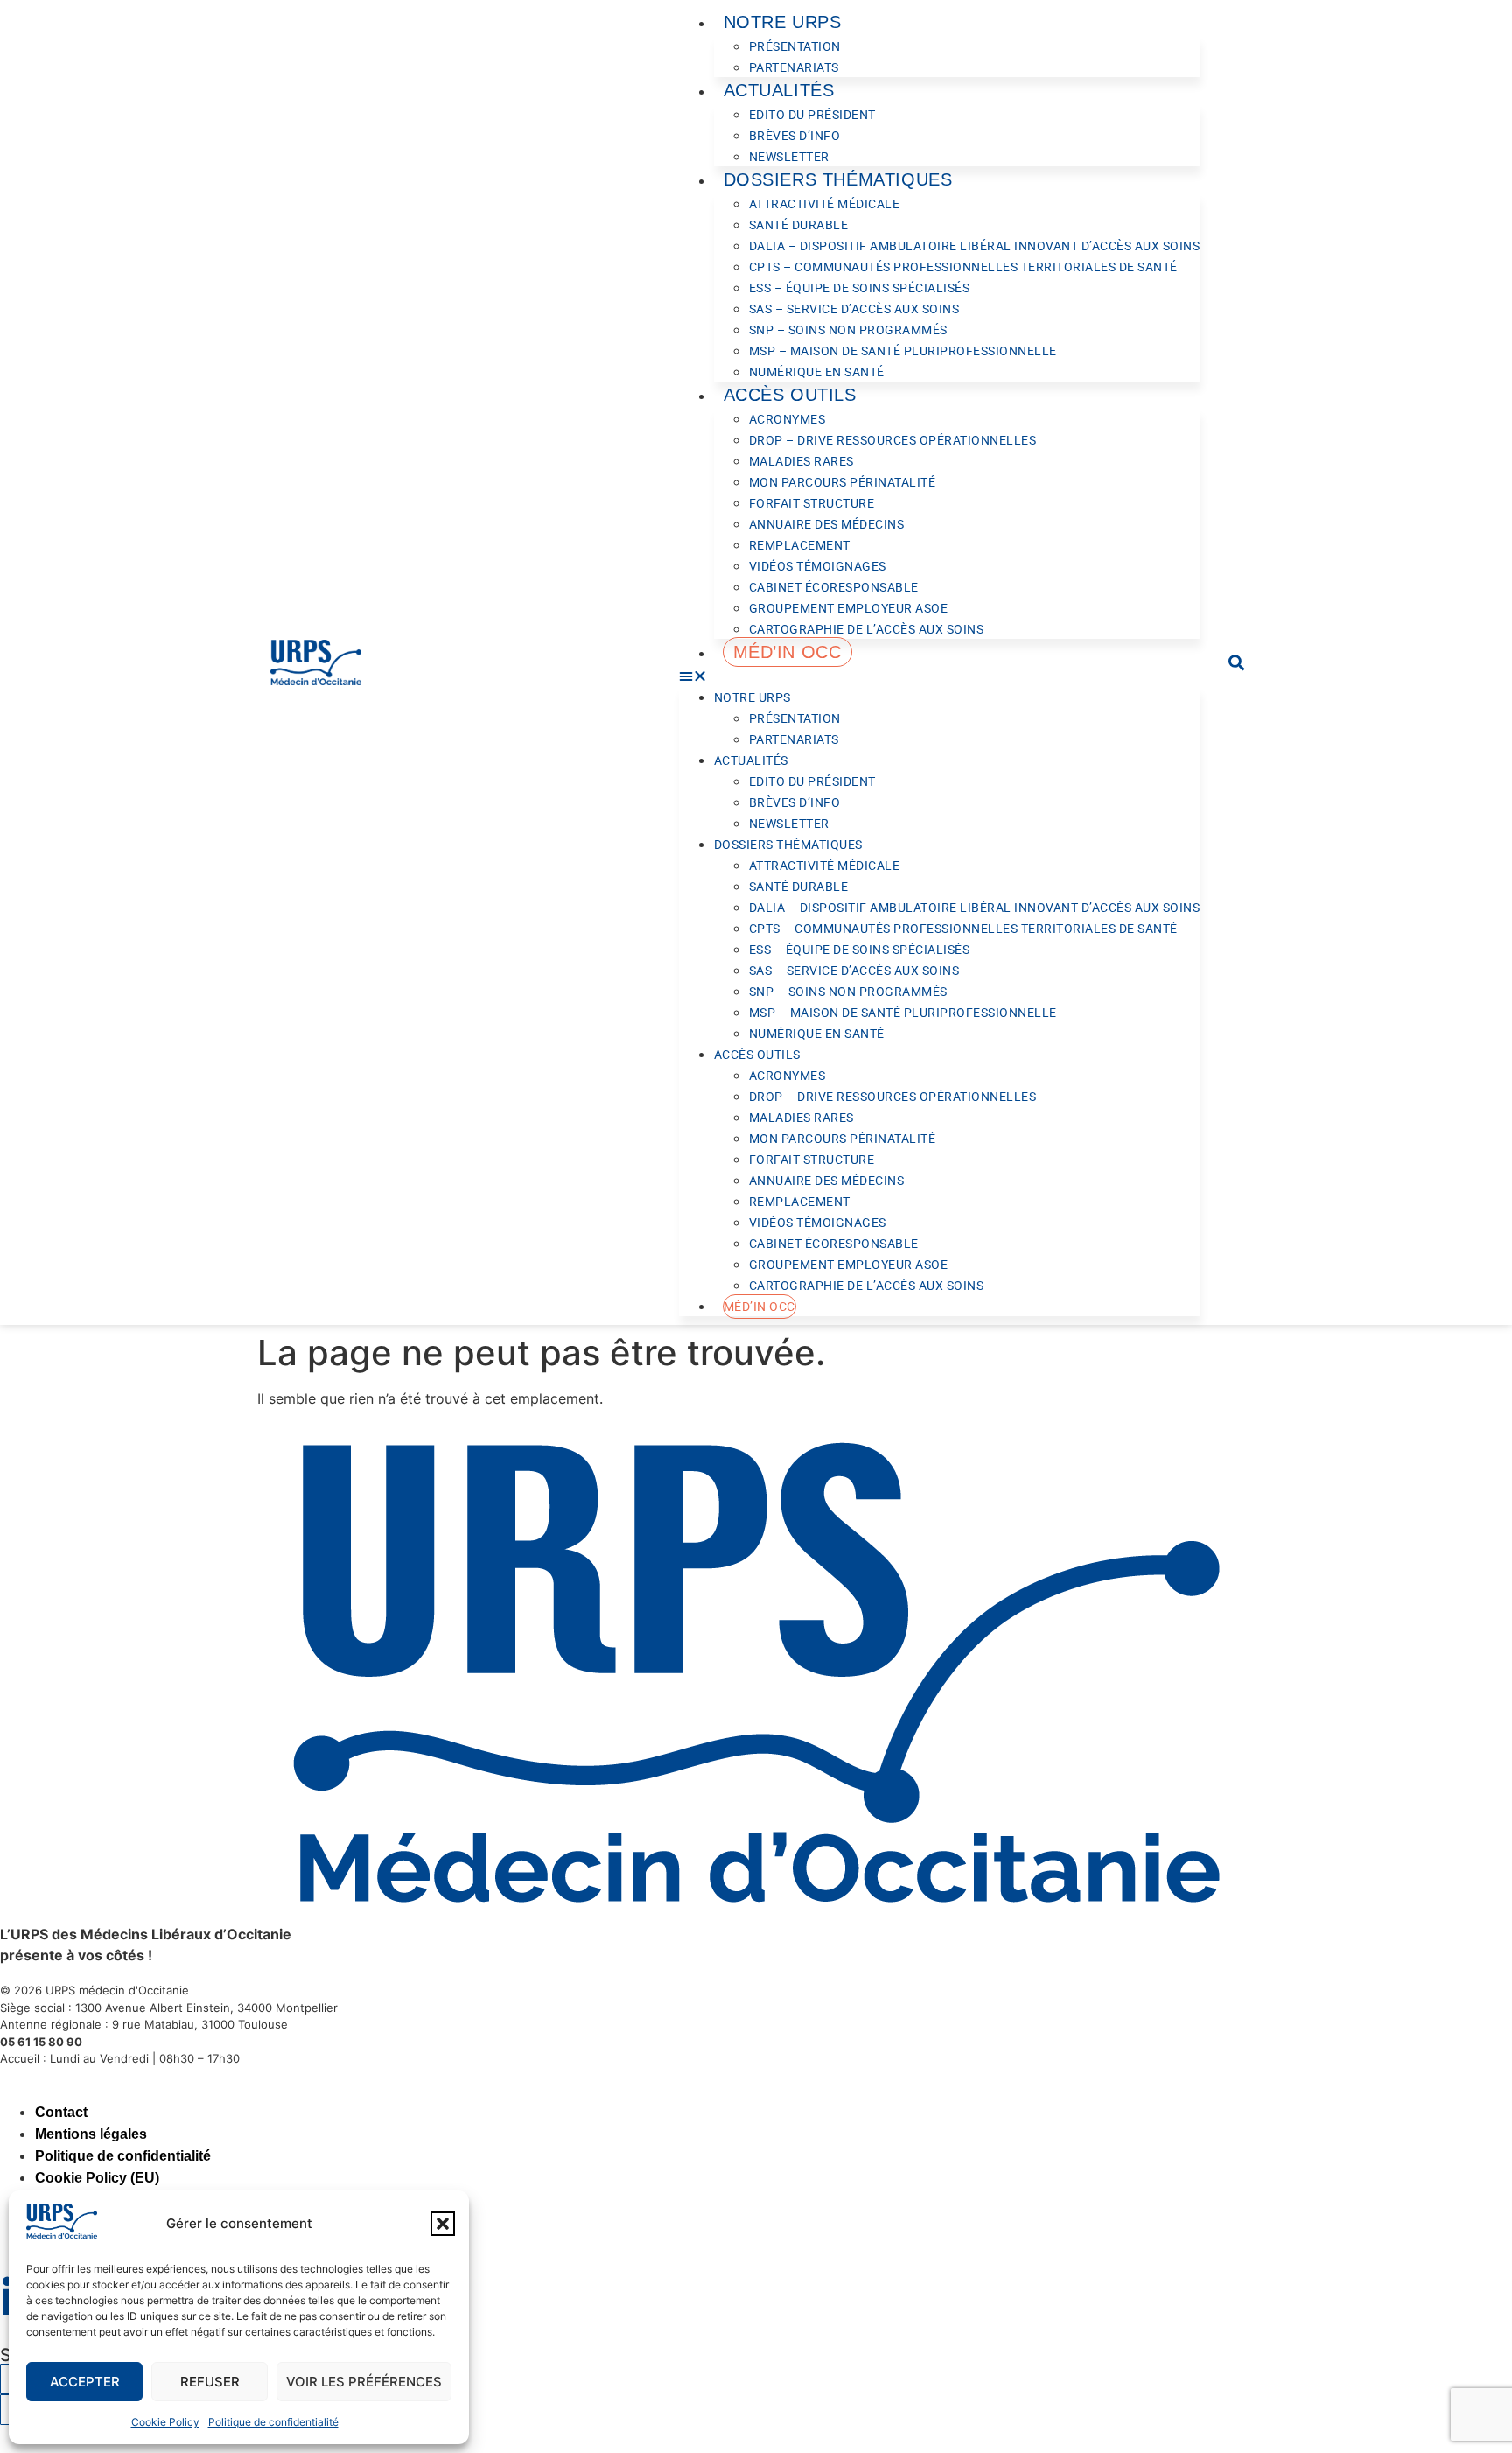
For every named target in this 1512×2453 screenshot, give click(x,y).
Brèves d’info (795, 136)
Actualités (779, 90)
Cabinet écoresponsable (834, 587)
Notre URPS (783, 22)
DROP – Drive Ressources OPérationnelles (893, 440)
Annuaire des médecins (827, 524)
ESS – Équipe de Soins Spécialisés (860, 288)
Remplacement (800, 545)
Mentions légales (91, 2134)
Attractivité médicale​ (825, 204)
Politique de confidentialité (273, 2422)
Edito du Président (812, 115)
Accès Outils (790, 395)
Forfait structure (812, 503)
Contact (61, 2112)
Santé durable (799, 225)
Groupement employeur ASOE (849, 608)
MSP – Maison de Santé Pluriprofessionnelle (903, 351)
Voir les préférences (364, 2382)
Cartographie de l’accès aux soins (867, 629)
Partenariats (794, 67)
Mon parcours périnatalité (843, 482)
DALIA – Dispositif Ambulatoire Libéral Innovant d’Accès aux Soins (975, 246)
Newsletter (789, 157)
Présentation (795, 46)
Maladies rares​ (801, 461)
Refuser (210, 2382)
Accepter (85, 2382)
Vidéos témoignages (818, 566)
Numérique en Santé (817, 372)
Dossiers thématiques (838, 179)
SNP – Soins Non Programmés (848, 330)
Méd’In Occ (787, 652)
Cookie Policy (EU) (97, 2178)
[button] (443, 2224)
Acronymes (787, 419)
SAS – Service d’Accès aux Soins (854, 309)
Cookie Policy (165, 2422)
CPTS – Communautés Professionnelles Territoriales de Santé (963, 267)
